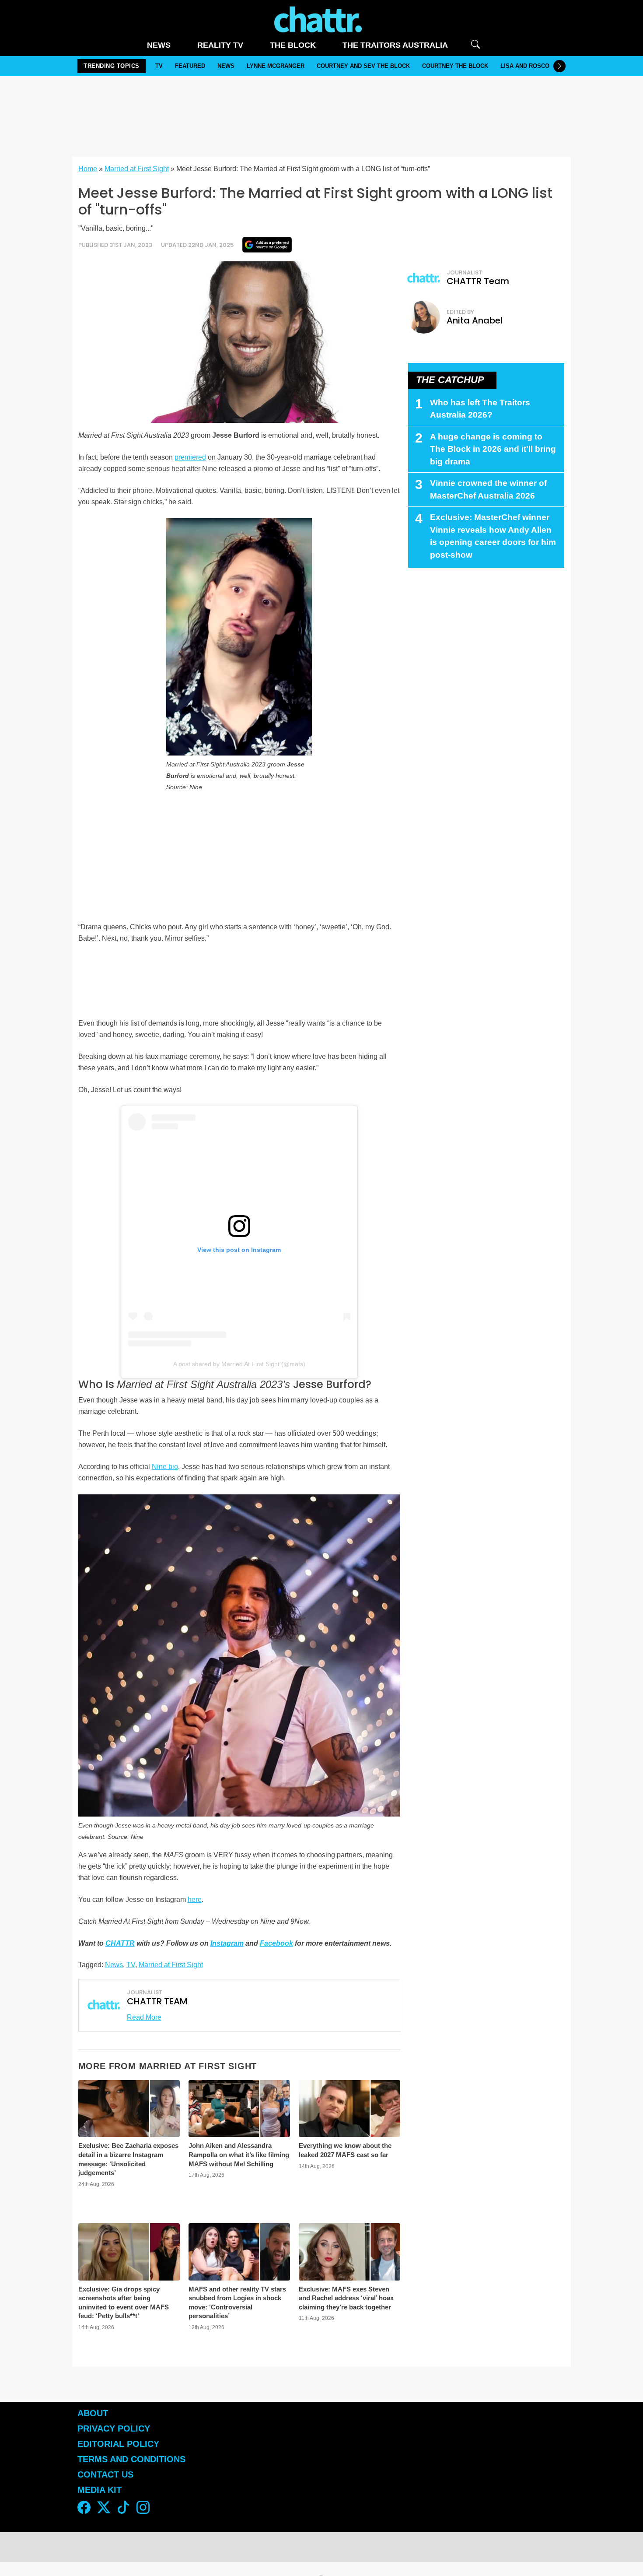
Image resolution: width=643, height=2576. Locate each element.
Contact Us (105, 2474)
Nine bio (165, 1467)
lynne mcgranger (276, 66)
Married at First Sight (137, 169)
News (159, 45)
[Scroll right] (559, 66)
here (195, 1899)
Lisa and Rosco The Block (542, 66)
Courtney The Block (455, 66)
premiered (190, 457)
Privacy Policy (114, 2428)
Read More (144, 2017)
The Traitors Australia (395, 45)
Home (88, 169)
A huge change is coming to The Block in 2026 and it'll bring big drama (493, 449)
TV (159, 66)
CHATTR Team (478, 281)
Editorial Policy (120, 2444)
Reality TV (220, 45)
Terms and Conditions (131, 2459)
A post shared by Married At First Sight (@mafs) (239, 1364)
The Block (293, 45)
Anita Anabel (475, 320)
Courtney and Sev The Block (363, 66)
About (93, 2413)
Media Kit (100, 2490)
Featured (190, 66)
